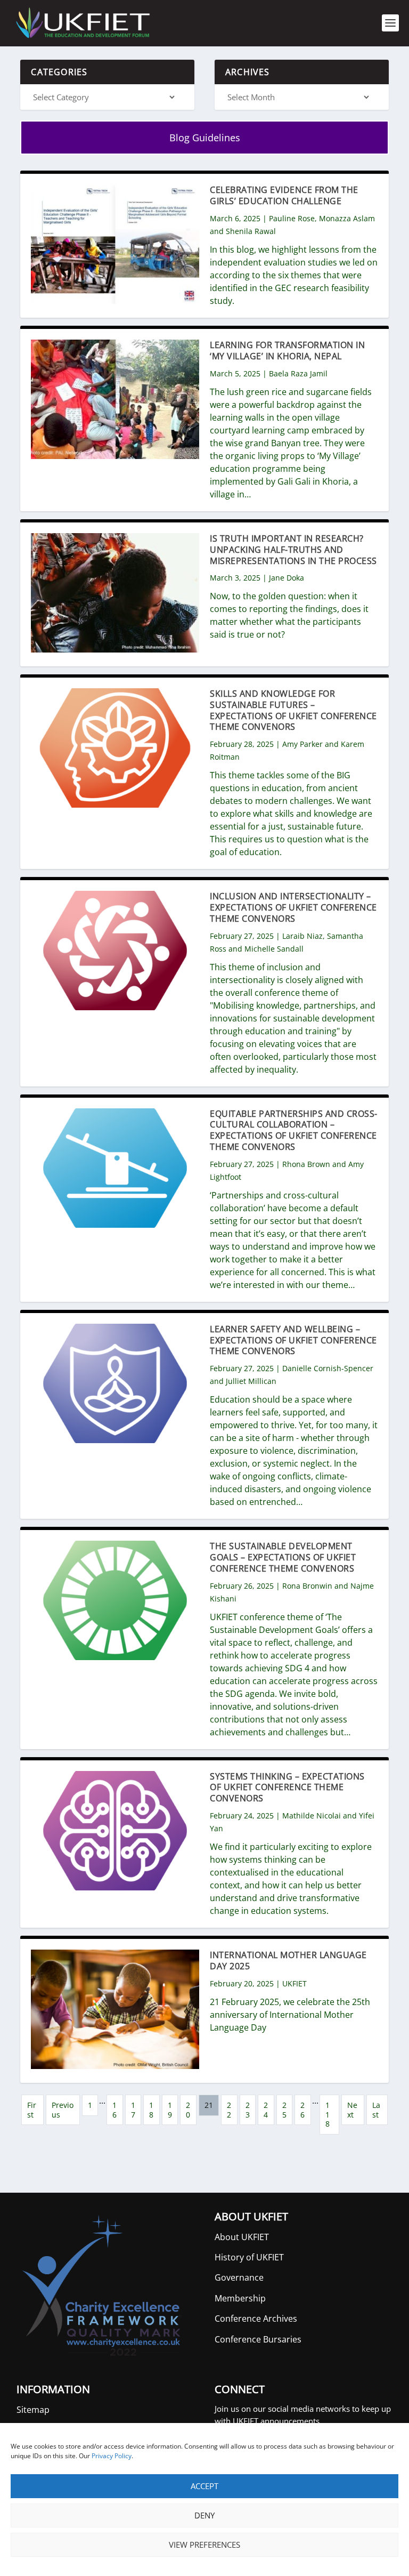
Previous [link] (63, 2110)
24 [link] (266, 2110)
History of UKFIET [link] (249, 2257)
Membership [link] (240, 2298)
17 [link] (133, 2110)
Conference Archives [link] (256, 2319)
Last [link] (376, 2110)
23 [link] (248, 2110)
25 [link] (284, 2110)
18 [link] (151, 2110)
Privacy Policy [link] (112, 2456)
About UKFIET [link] (242, 2237)
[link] (82, 23)
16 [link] (114, 2110)
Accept (204, 2486)
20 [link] (188, 2110)
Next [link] (352, 2110)
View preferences (204, 2545)
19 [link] (170, 2110)
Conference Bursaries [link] (258, 2339)
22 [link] (229, 2110)
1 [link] (90, 2105)
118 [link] (328, 2114)
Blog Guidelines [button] (205, 138)
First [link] (32, 2110)
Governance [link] (239, 2277)
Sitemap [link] (33, 2410)
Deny (204, 2515)
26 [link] (302, 2110)
